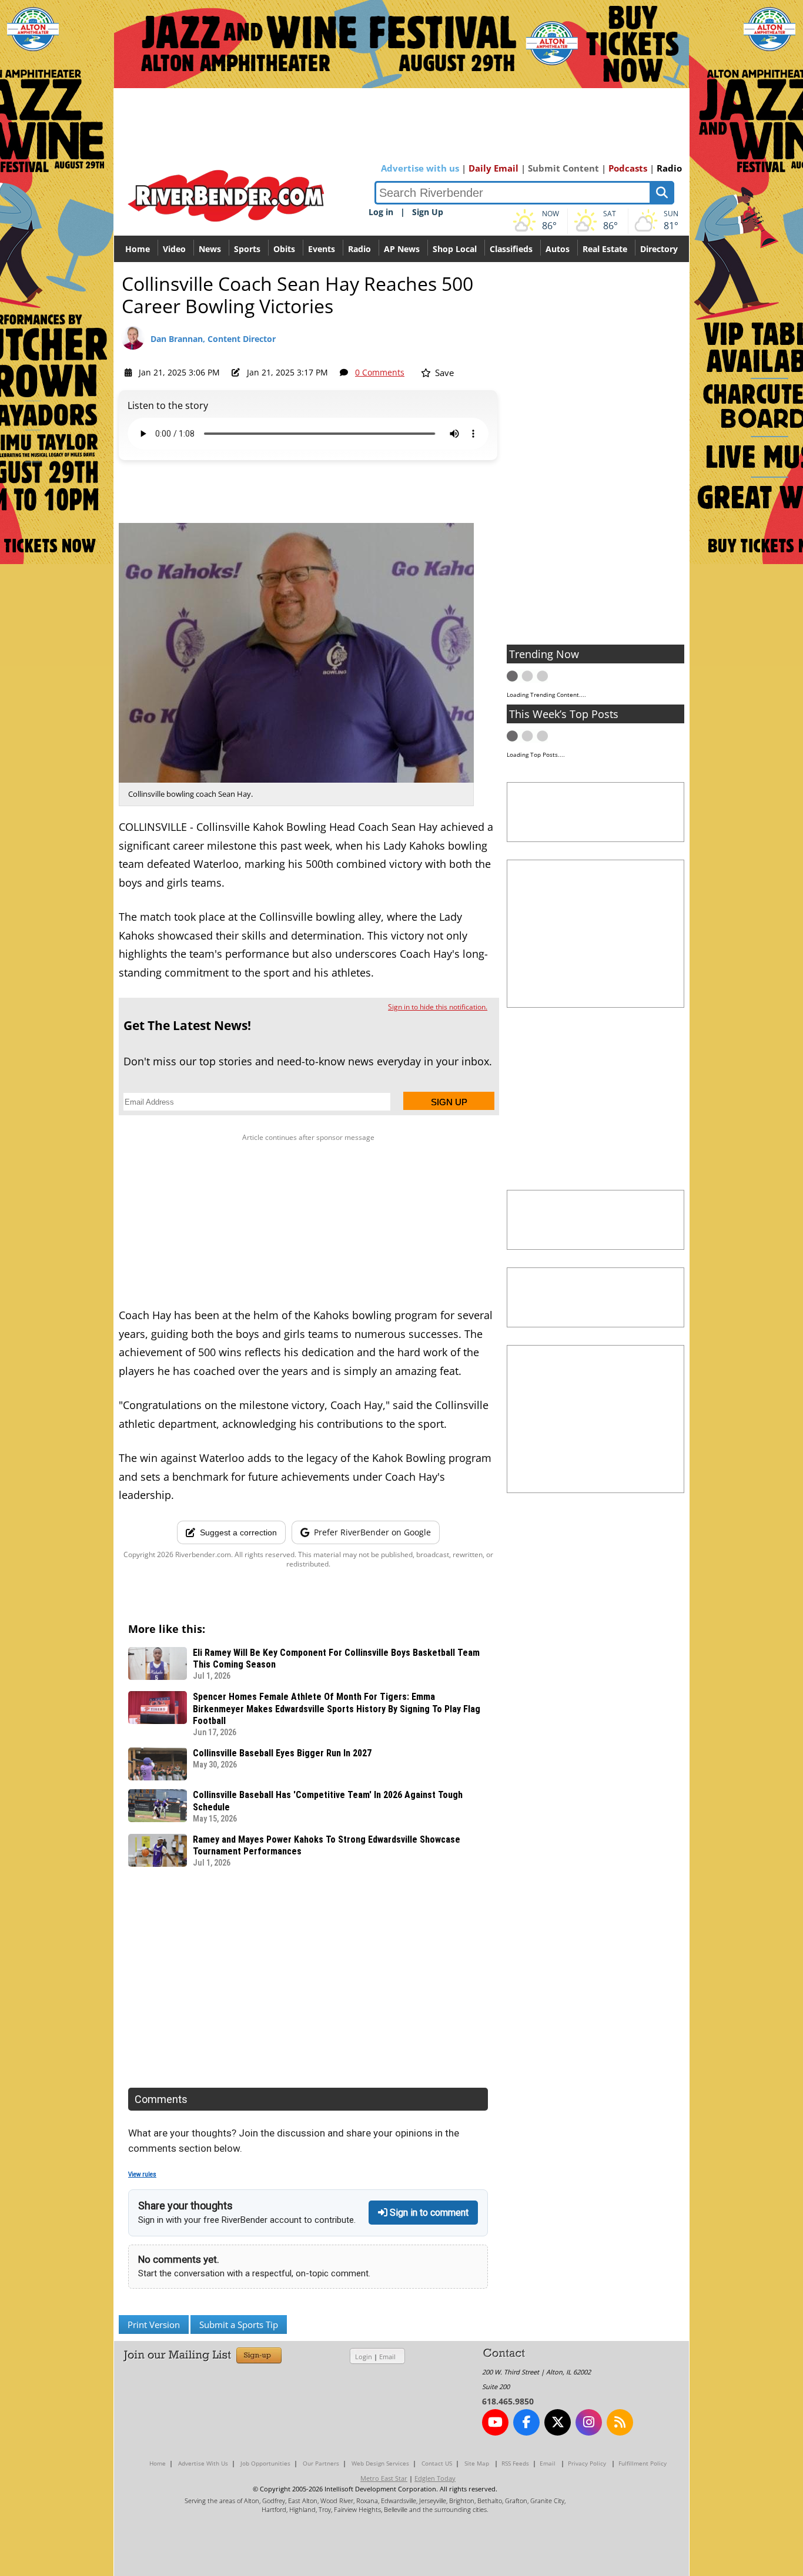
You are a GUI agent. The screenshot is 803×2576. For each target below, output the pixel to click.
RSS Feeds (515, 2463)
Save (443, 373)
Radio (669, 168)
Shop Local (455, 249)
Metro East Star (384, 2478)
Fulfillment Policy (643, 2463)
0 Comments (380, 372)
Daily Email (493, 168)
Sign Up (428, 212)
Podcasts (628, 168)
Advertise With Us (203, 2463)
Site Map (477, 2463)
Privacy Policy (587, 2463)
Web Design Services (380, 2463)
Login (364, 2357)
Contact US (437, 2463)
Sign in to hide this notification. (438, 1007)
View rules (142, 2174)
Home (138, 249)
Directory (659, 249)
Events (322, 249)
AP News (402, 249)
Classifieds (511, 249)
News (210, 249)
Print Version (154, 2325)
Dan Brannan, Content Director (213, 339)
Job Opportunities (265, 2463)
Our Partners (321, 2463)
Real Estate (605, 249)
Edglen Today (435, 2478)
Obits (284, 249)
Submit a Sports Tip (239, 2325)
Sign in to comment (428, 2213)
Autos (558, 249)
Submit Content (563, 168)
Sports (247, 249)
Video (174, 249)
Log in (381, 212)
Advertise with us (420, 168)
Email (387, 2357)
